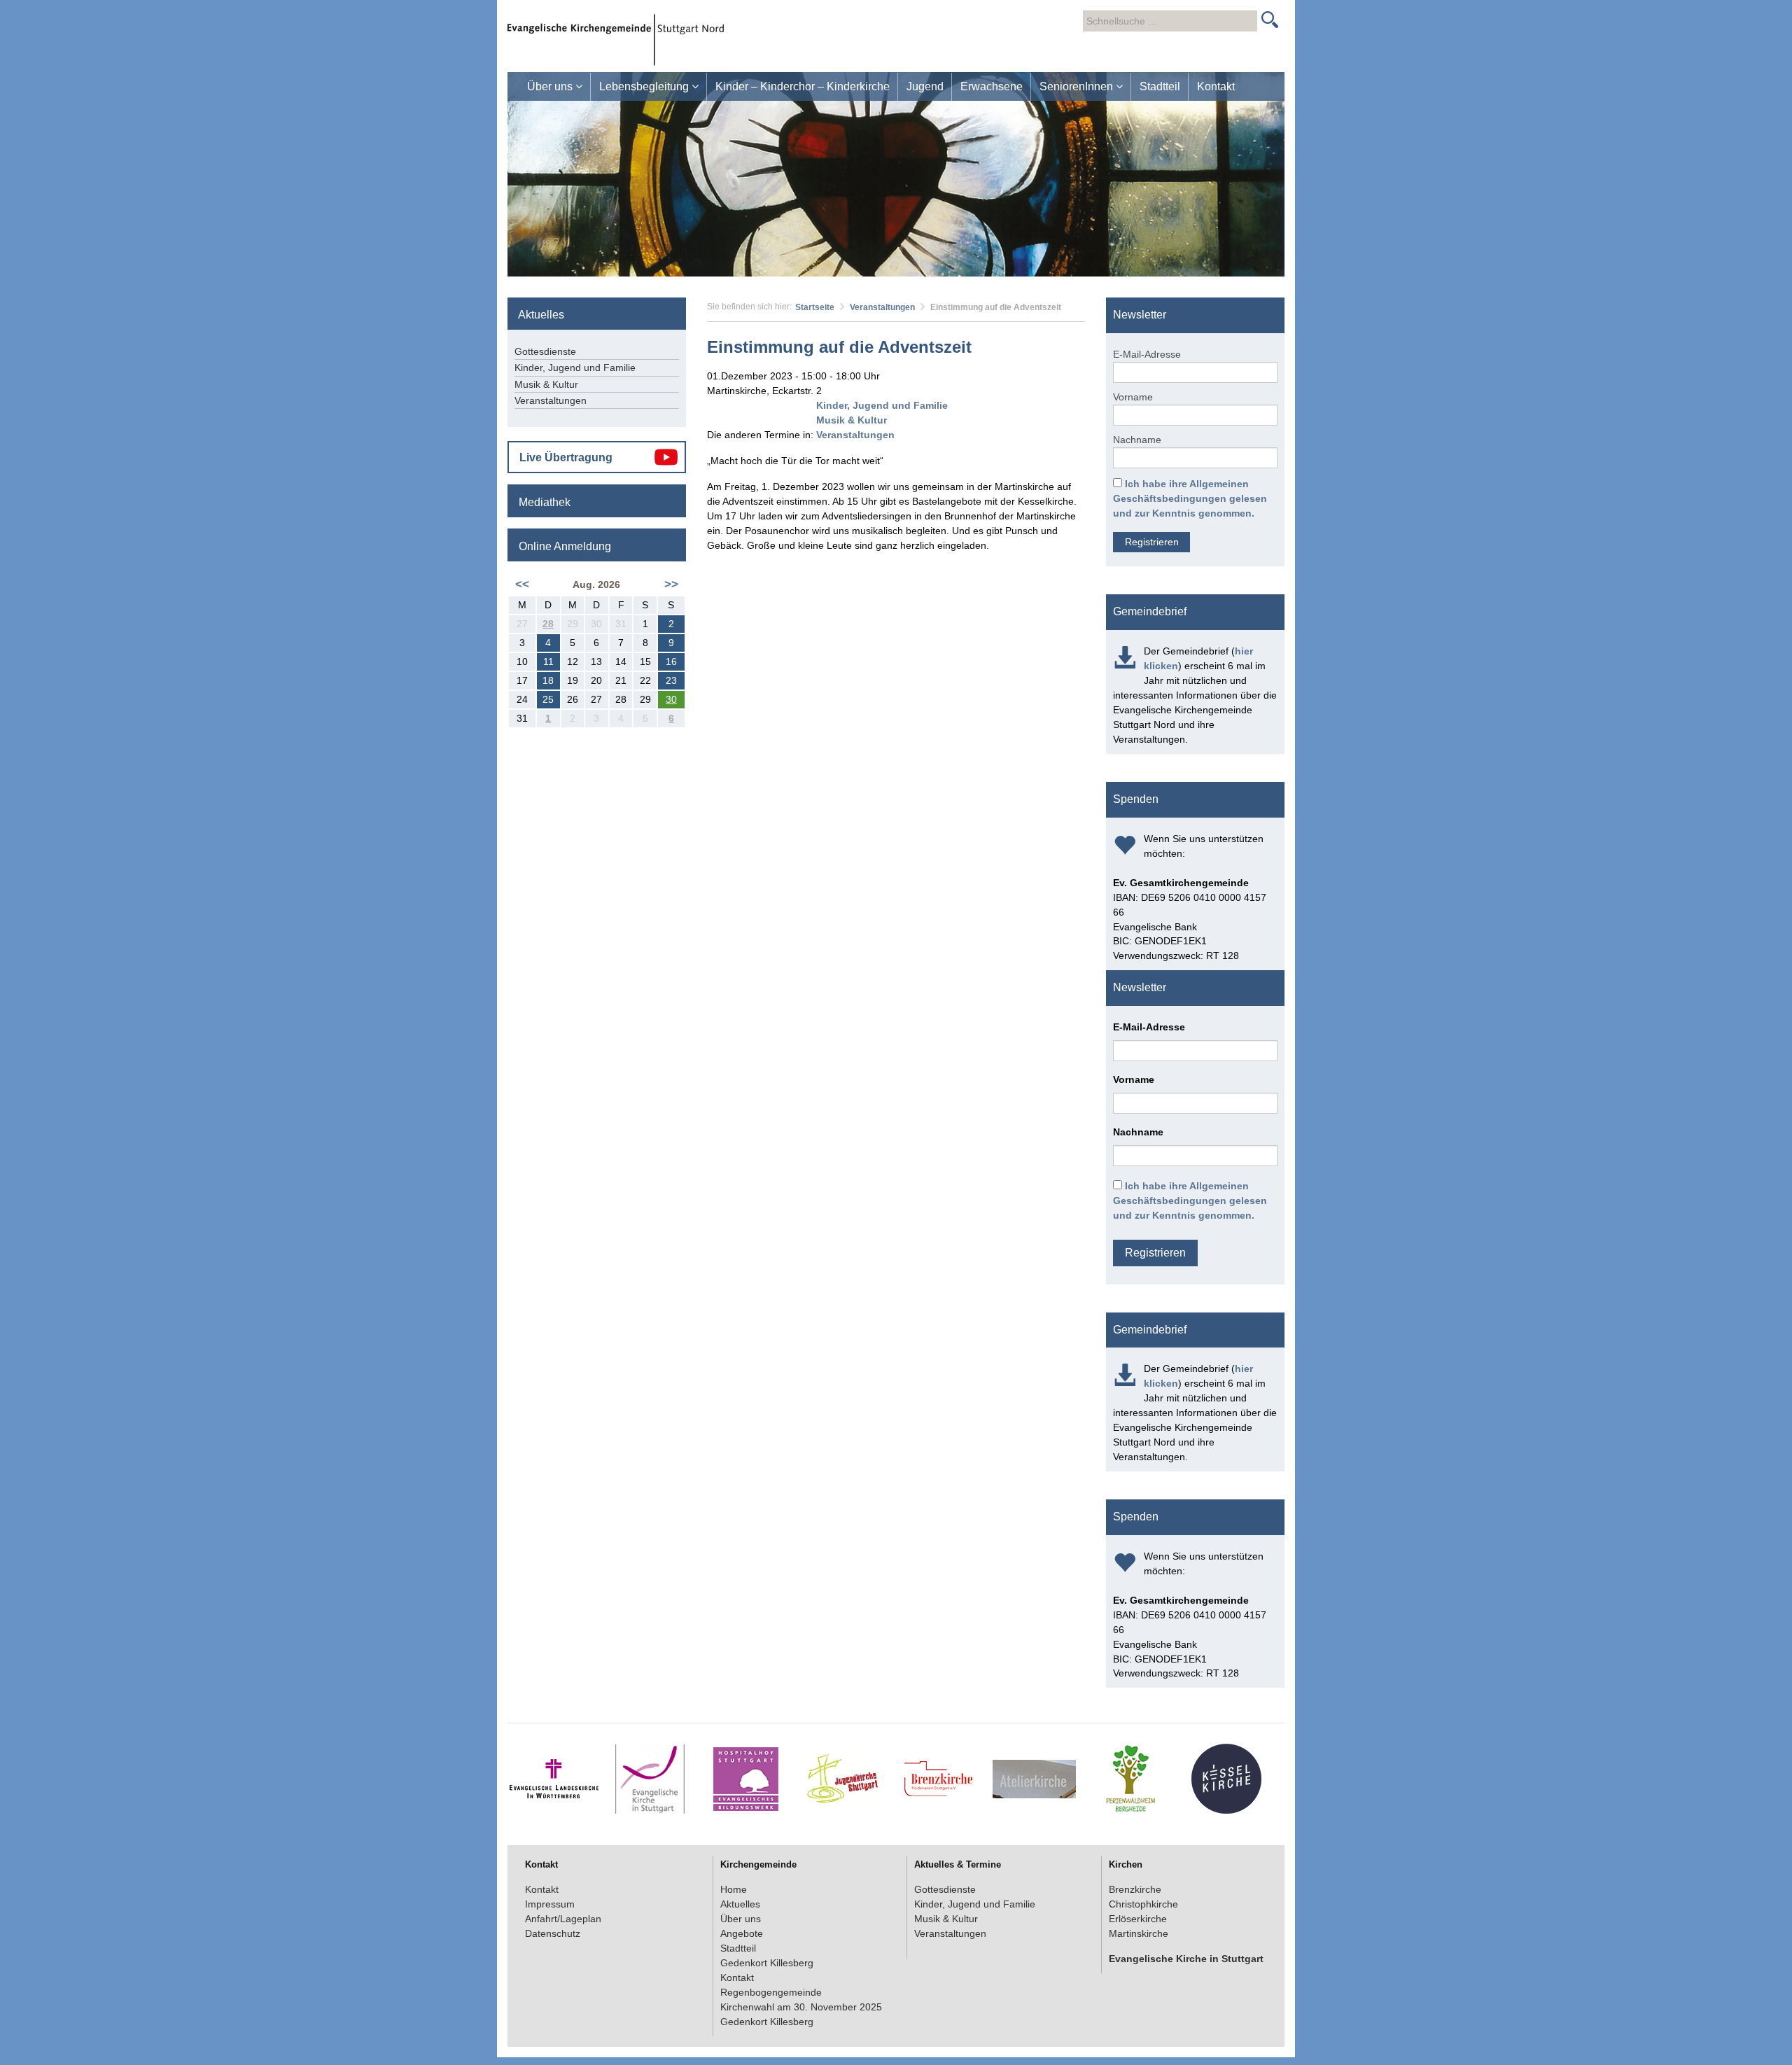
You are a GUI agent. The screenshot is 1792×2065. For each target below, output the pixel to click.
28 (548, 624)
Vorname (1133, 397)
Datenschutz (553, 1933)
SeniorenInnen (1078, 86)
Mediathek (545, 502)
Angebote (742, 1933)
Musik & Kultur (852, 420)
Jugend (925, 86)
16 (671, 661)
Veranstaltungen (882, 307)
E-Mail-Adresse (1147, 354)
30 (671, 699)
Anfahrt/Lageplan (563, 1919)
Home (734, 1889)
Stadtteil (1160, 86)
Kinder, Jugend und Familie (882, 405)
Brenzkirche (1135, 1889)
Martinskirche (1139, 1933)
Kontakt (1216, 86)
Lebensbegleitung (645, 86)
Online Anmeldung (565, 546)
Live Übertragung (566, 457)
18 (548, 680)
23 (671, 680)
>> (671, 584)
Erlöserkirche (1138, 1919)
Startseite (815, 307)
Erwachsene (992, 86)
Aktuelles (740, 1904)
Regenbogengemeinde (771, 1992)
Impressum (550, 1904)
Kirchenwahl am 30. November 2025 (801, 2007)
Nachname (1137, 440)
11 (548, 661)
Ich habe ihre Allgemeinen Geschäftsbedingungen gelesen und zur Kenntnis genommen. (1190, 498)
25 (548, 699)
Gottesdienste (545, 351)
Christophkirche (1143, 1904)
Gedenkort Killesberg (767, 1963)
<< (522, 584)
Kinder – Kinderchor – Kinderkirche (803, 86)
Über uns (551, 86)
